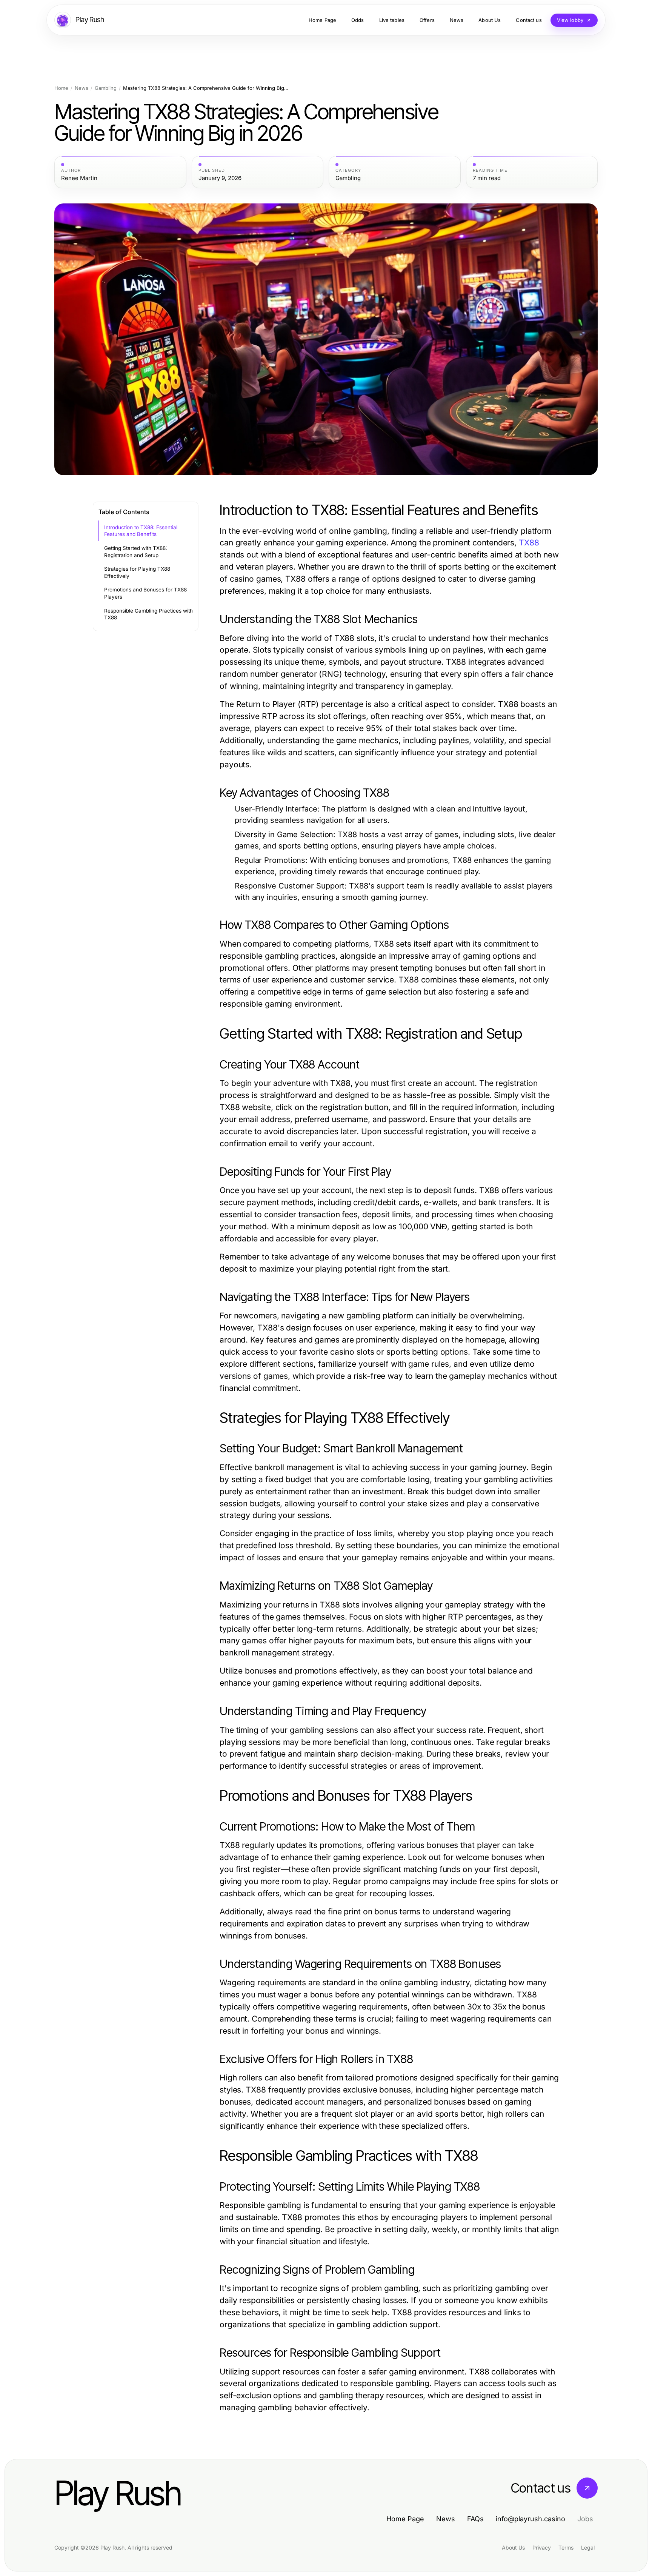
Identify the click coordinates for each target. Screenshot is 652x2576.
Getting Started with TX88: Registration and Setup (136, 552)
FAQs (475, 2519)
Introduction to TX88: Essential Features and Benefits (141, 531)
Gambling (106, 88)
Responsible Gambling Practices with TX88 (148, 614)
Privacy (542, 2548)
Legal (588, 2548)
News (81, 88)
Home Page (405, 2519)
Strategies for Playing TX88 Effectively (137, 572)
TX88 (529, 543)
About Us (513, 2548)
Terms (566, 2548)
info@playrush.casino (531, 2519)
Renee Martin (79, 178)
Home (61, 88)
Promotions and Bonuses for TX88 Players (145, 593)
